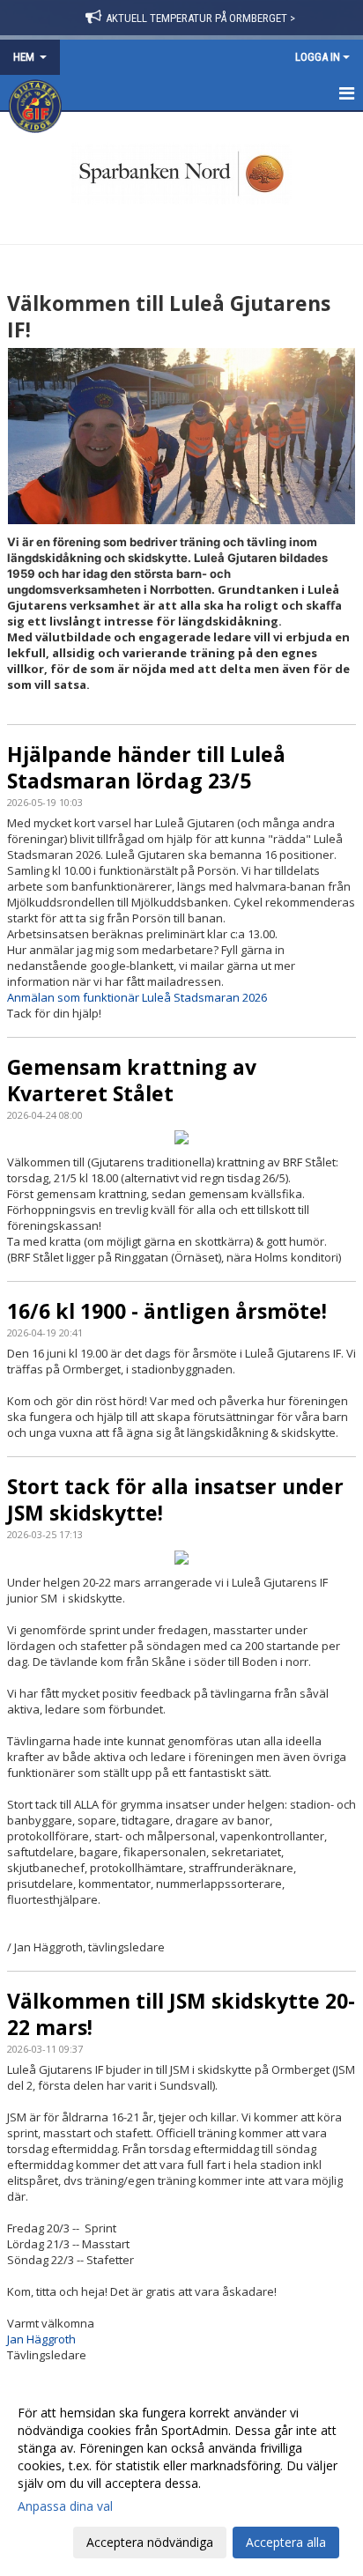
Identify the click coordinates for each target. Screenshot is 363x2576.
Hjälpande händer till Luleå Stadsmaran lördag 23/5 (146, 767)
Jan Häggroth (41, 2339)
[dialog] (181, 2477)
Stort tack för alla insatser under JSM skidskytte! (175, 1499)
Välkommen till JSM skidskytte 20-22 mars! (181, 2014)
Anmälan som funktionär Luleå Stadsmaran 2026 (137, 997)
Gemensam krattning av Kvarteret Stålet (132, 1080)
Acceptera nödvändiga (150, 2542)
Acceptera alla (286, 2542)
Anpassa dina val (65, 2506)
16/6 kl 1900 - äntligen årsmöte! (167, 1311)
